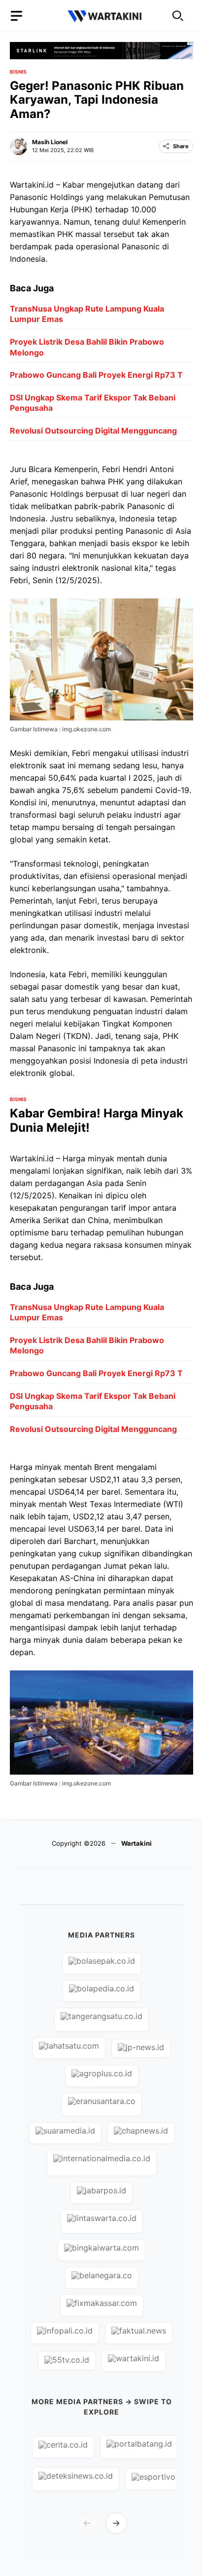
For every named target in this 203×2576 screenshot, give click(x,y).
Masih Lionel (50, 142)
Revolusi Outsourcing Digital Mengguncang (93, 431)
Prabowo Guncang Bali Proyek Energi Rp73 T (96, 375)
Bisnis (18, 72)
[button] (178, 16)
